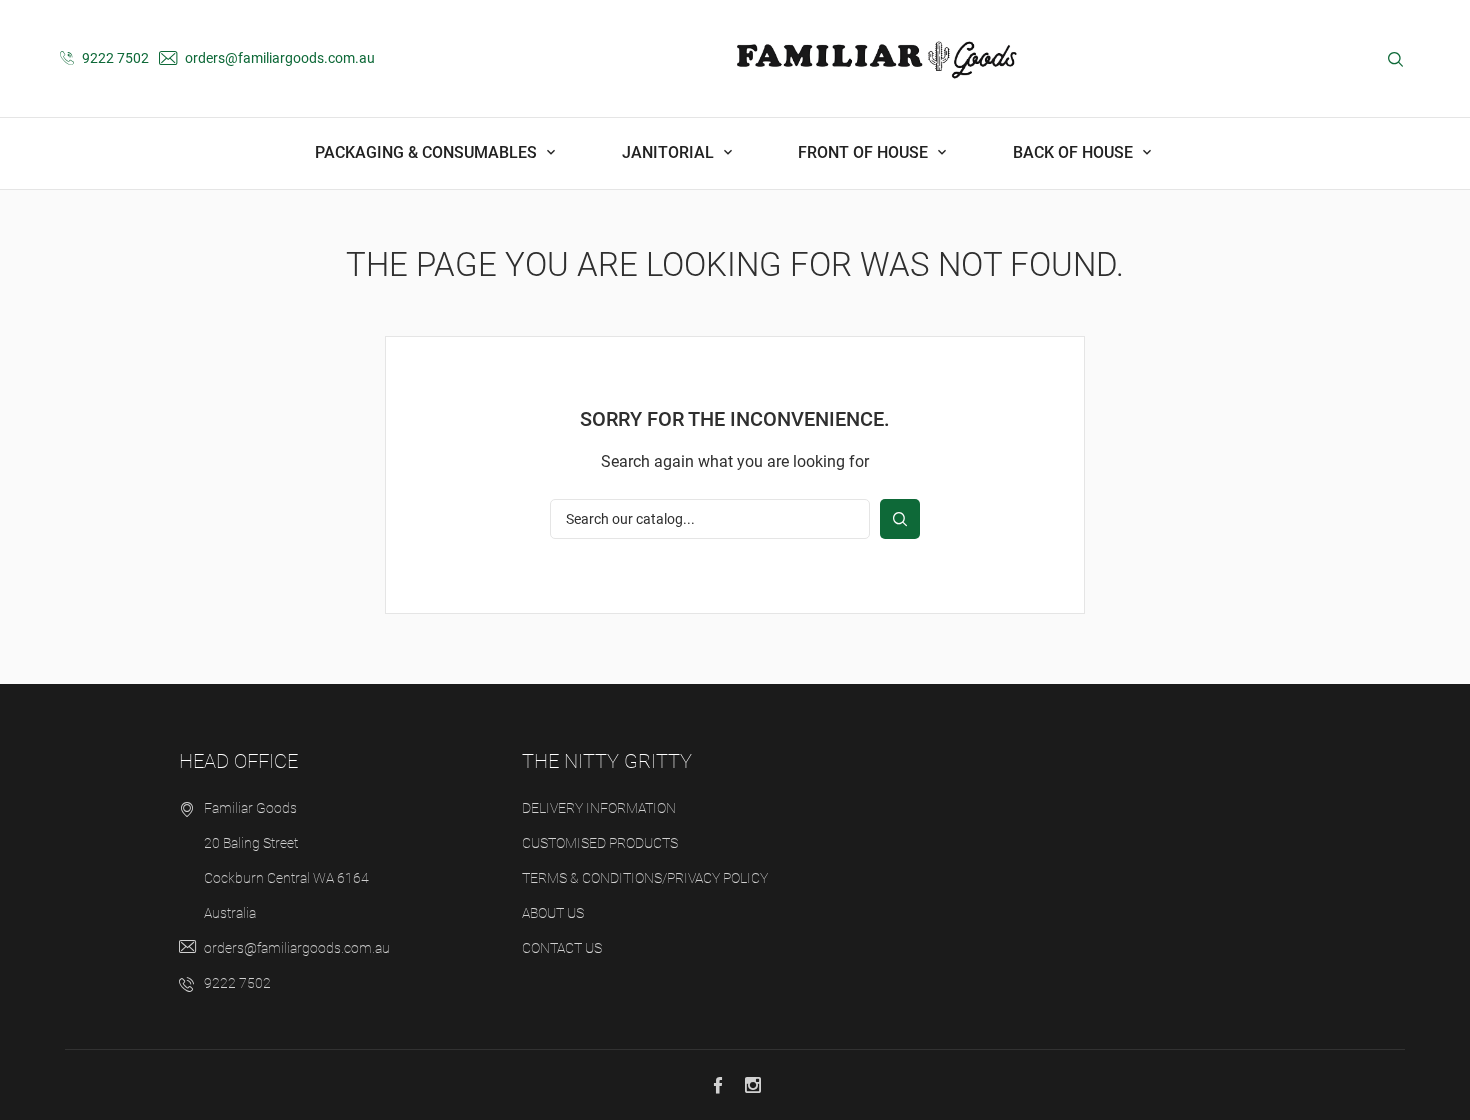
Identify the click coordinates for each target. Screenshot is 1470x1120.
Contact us (562, 948)
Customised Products (600, 843)
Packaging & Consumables (428, 152)
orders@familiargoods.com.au (278, 58)
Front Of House (865, 152)
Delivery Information (599, 808)
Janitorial (670, 152)
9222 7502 (114, 58)
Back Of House (1075, 152)
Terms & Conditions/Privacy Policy (645, 878)
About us (553, 913)
